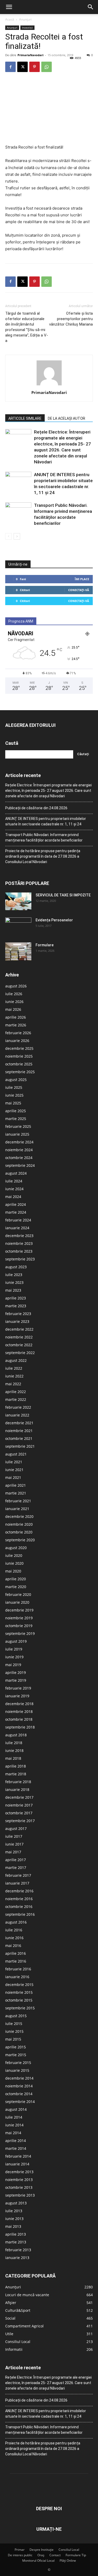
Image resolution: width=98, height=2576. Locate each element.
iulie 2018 (14, 1743)
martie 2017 (16, 1868)
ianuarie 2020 (17, 1602)
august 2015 (16, 2016)
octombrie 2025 (19, 1064)
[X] (22, 67)
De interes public (20, 2555)
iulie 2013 (14, 2211)
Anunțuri (25, 19)
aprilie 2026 (16, 1017)
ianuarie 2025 (17, 1134)
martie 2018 (16, 1774)
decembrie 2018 (19, 1704)
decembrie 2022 (19, 1329)
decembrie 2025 (19, 1048)
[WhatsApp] (47, 67)
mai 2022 (13, 1384)
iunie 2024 (14, 1189)
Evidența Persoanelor (54, 920)
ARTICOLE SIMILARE (25, 418)
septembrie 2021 (20, 1446)
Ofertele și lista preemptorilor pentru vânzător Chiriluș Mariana (71, 319)
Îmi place (82, 579)
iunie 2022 (14, 1376)
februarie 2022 (18, 1407)
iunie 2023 (14, 1282)
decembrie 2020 (19, 1516)
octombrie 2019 (19, 1626)
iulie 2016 (14, 1930)
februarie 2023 (18, 1314)
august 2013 (16, 2203)
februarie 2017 (18, 1875)
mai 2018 (13, 1758)
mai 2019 (13, 1665)
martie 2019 (16, 1680)
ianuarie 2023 (17, 1321)
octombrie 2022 (19, 1345)
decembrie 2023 (19, 1236)
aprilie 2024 (16, 1204)
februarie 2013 (18, 2250)
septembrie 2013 (20, 2195)
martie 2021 (16, 1493)
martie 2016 (16, 1961)
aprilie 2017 (16, 1860)
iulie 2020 (14, 1555)
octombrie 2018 (19, 1719)
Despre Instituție (42, 2550)
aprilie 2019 (16, 1672)
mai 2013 (13, 2226)
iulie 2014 (14, 2117)
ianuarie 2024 (17, 1228)
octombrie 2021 (19, 1438)
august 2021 (16, 1454)
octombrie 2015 (19, 2000)
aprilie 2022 (16, 1392)
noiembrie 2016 (19, 1899)
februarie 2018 (18, 1782)
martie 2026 (16, 1025)
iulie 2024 (14, 1181)
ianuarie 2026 (17, 1041)
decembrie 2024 (19, 1142)
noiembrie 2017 (19, 1805)
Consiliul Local (69, 2550)
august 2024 (16, 1173)
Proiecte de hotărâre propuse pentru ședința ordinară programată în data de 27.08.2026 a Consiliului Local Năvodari (43, 856)
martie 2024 (16, 1212)
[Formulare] (18, 952)
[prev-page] (8, 536)
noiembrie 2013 (19, 2180)
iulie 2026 (14, 994)
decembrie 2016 (19, 1891)
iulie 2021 (14, 1462)
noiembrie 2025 (19, 1056)
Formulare (45, 945)
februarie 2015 (18, 2063)
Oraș (41, 2555)
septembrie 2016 (20, 1914)
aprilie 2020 (16, 1579)
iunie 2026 (14, 1002)
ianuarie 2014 (17, 2164)
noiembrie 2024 (19, 1150)
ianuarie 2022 (17, 1415)
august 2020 (16, 1548)
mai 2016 (13, 1946)
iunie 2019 (14, 1657)
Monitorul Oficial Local (38, 2561)
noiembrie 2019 (19, 1618)
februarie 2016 (18, 1969)
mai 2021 (13, 1477)
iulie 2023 (14, 1275)
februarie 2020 (18, 1594)
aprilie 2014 (16, 2141)
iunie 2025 (14, 1095)
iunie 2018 (14, 1750)
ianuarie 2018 (17, 1789)
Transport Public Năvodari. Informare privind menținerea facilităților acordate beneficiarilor (44, 837)
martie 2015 (16, 2055)
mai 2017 (13, 1852)
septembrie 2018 (20, 1727)
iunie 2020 (14, 1563)
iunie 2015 (14, 2031)
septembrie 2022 (20, 1353)
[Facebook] (10, 67)
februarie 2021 (18, 1501)
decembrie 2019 (19, 1610)
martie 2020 (16, 1587)
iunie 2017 (14, 1844)
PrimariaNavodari (30, 55)
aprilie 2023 (16, 1298)
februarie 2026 (18, 1033)
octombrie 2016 (19, 1907)
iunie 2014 (14, 2125)
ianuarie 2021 (17, 1509)
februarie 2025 (18, 1126)
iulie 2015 (14, 2024)
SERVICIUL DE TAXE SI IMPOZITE (63, 895)
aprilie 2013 (16, 2234)
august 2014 (16, 2109)
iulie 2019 (14, 1649)
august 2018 (16, 1735)
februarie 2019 (18, 1688)
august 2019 (16, 1641)
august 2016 (16, 1922)
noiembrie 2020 (19, 1524)
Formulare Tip (76, 2555)
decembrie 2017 (19, 1797)
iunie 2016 (14, 1938)
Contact (55, 2555)
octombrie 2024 (19, 1158)
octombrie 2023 (19, 1251)
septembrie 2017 (20, 1821)
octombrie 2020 (19, 1532)
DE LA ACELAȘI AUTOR (67, 418)
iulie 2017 (14, 1836)
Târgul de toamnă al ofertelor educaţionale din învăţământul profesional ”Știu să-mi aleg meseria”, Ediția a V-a (27, 327)
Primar (20, 2550)
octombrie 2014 (19, 2094)
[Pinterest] (34, 67)
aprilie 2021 (16, 1485)
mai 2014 (13, 2133)
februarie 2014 (18, 2156)
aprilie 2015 (16, 2047)
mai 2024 (13, 1197)
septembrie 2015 (20, 2008)
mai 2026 (13, 1009)
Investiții (27, 28)
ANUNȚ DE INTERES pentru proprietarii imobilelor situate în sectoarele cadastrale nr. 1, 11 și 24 (46, 821)
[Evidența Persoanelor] (18, 927)
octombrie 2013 (19, 2187)
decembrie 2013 (19, 2172)
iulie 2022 (14, 1368)
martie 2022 (16, 1399)
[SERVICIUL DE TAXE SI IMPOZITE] (18, 901)
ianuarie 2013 (17, 2258)
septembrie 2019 (20, 1633)
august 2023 (16, 1267)
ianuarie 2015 (17, 2070)
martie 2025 (16, 1119)
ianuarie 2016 (17, 1977)
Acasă (10, 19)
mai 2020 (13, 1571)
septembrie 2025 (20, 1072)
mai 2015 (13, 2039)
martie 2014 (16, 2148)
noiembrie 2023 (19, 1243)
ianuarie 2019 (17, 1696)
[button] (9, 7)
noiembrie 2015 (19, 1992)
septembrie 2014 (20, 2102)
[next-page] (17, 536)
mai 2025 (13, 1103)
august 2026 (16, 986)
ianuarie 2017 (17, 1883)
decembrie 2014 (19, 2078)
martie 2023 (16, 1306)
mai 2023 (13, 1290)
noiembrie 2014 (19, 2086)
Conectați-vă (79, 590)
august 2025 (16, 1080)
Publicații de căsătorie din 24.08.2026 (36, 808)
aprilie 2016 (16, 1953)
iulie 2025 (14, 1087)
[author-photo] (49, 385)
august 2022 (16, 1360)
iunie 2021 (14, 1470)
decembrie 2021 (19, 1423)
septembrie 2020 (20, 1540)
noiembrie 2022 (19, 1337)
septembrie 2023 (20, 1259)
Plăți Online (68, 2561)
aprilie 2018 (16, 1766)
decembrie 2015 (19, 1985)
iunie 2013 (14, 2219)
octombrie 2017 (19, 1813)
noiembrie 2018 (19, 1711)
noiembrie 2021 (19, 1431)
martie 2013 (16, 2242)
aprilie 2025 (16, 1111)
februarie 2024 (18, 1220)
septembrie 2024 (20, 1165)
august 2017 (16, 1829)
